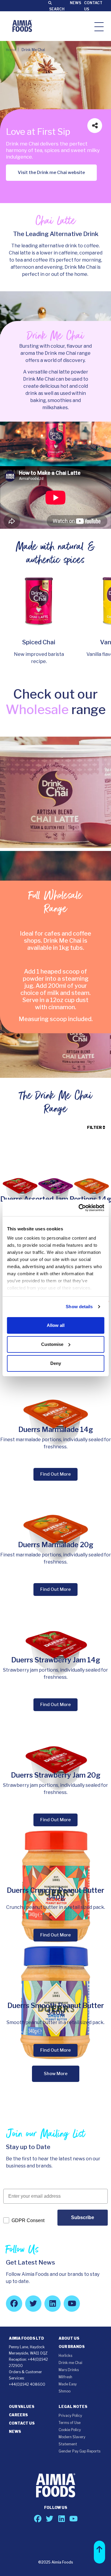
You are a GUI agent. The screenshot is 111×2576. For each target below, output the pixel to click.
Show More (56, 2074)
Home (11, 50)
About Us (69, 2338)
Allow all (56, 1325)
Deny (56, 1363)
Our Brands (72, 2347)
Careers (18, 2415)
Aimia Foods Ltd (26, 2338)
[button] (99, 2552)
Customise (52, 1344)
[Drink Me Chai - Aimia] (22, 26)
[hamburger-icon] (99, 26)
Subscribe (83, 2217)
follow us (56, 2508)
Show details (79, 1307)
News (75, 3)
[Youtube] (72, 2304)
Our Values (22, 2407)
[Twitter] (33, 2304)
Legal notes (73, 2407)
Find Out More (55, 1474)
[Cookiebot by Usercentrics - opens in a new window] (79, 1208)
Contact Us (22, 2423)
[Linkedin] (53, 2304)
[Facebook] (14, 2304)
